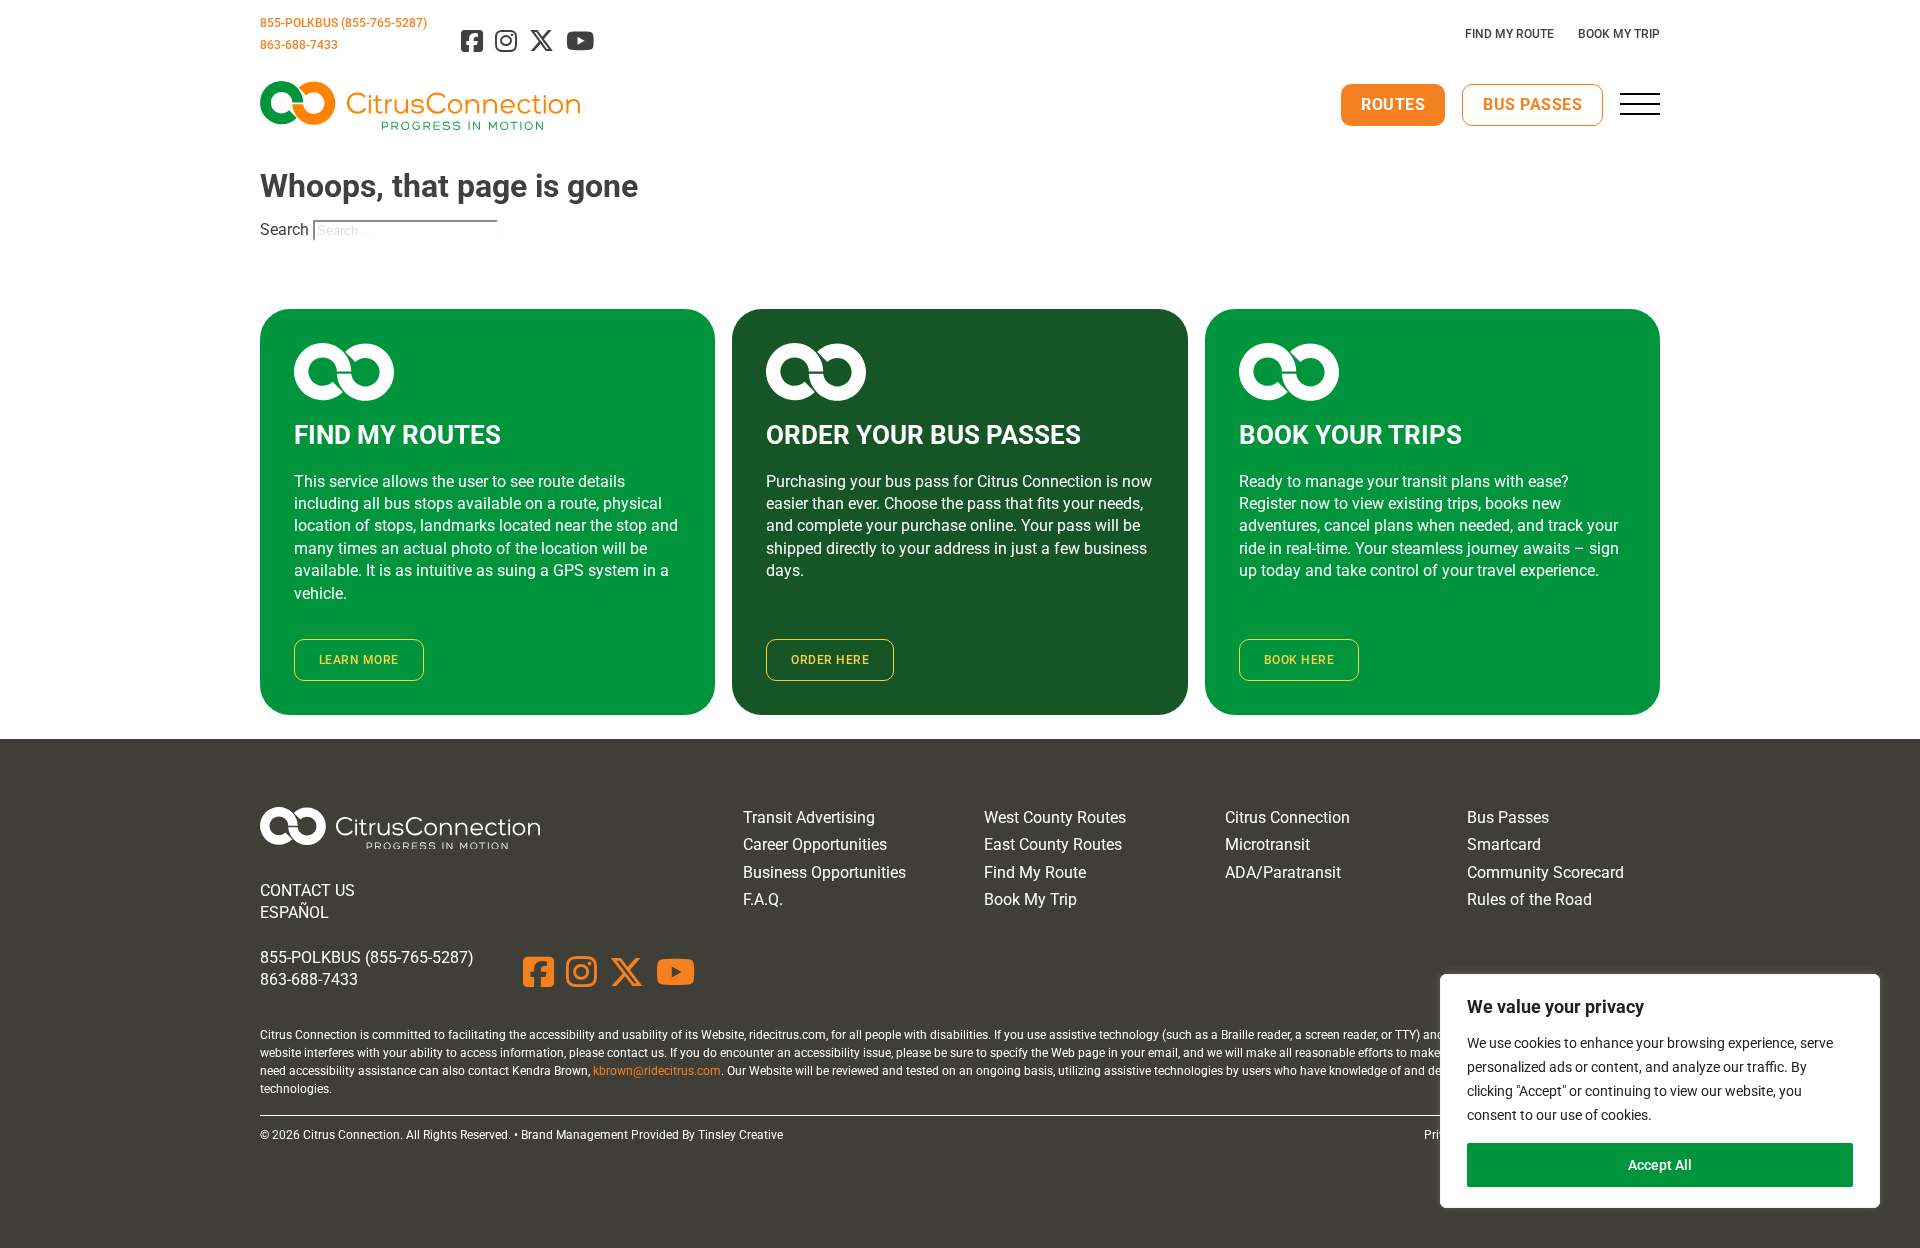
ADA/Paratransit (1283, 872)
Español (294, 912)
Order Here (830, 660)
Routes (1393, 104)
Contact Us (307, 890)
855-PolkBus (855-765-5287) (367, 957)
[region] (1660, 1091)
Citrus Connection (1287, 817)
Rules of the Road (1529, 899)
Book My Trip (1619, 34)
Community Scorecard (1545, 872)
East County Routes (1053, 844)
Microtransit (1267, 844)
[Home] (400, 831)
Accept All (1660, 1165)
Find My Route (1509, 34)
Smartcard (1504, 844)
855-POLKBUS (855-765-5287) (343, 23)
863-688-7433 (299, 45)
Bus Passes (1532, 104)
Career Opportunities (815, 844)
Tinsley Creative (740, 1135)
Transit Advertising (809, 817)
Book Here (1299, 660)
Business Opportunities (824, 872)
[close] (1640, 104)
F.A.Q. (763, 899)
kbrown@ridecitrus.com (657, 1071)
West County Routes (1055, 817)
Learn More (359, 660)
